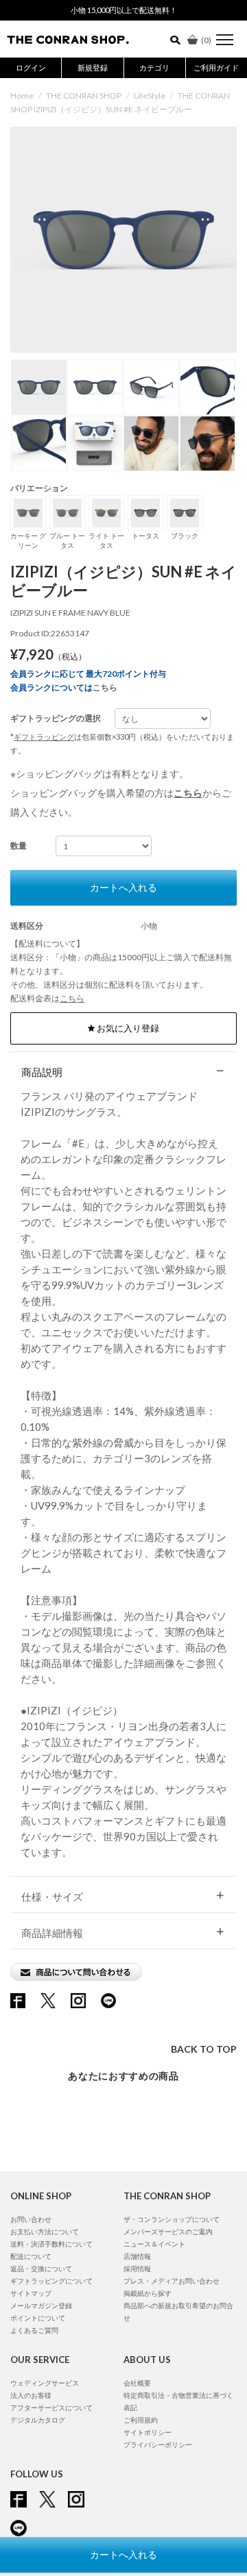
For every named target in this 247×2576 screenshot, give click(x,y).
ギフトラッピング (44, 737)
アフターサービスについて (51, 2408)
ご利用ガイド (216, 67)
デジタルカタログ (38, 2420)
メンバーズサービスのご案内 (168, 2231)
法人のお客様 (31, 2395)
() (206, 40)
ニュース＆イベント (154, 2244)
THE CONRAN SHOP (84, 96)
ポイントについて (38, 2318)
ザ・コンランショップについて (172, 2219)
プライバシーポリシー (158, 2444)
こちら (105, 687)
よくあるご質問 (34, 2330)
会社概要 (137, 2383)
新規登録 (93, 67)
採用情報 (137, 2268)
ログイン (31, 67)
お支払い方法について (45, 2231)
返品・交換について (41, 2268)
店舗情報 (137, 2256)
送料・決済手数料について (51, 2244)
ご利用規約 (141, 2420)
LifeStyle (150, 96)
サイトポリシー (148, 2432)
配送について (31, 2256)
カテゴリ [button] (154, 67)
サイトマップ (31, 2293)
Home (22, 96)
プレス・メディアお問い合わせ (172, 2281)
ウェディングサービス (45, 2383)
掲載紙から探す (148, 2293)
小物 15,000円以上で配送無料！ (124, 10)
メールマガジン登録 (41, 2305)
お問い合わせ (31, 2219)
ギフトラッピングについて (51, 2281)
